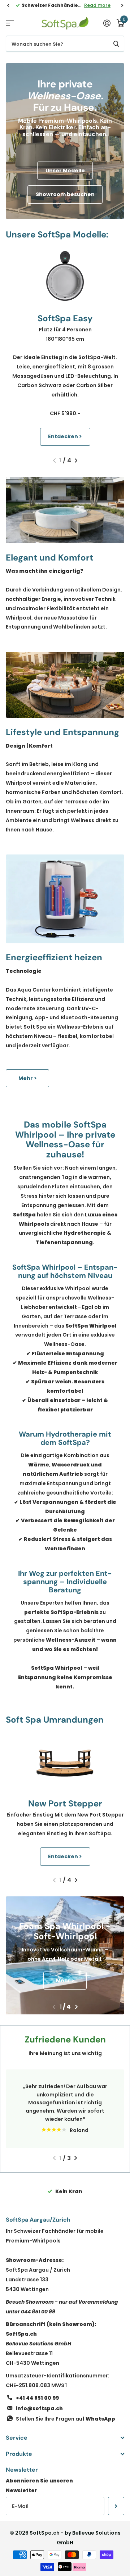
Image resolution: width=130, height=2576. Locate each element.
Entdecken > (65, 436)
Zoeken (116, 44)
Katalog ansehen (10, 23)
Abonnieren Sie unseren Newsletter (39, 2486)
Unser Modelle (65, 171)
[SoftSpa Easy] (65, 276)
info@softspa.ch (39, 2408)
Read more (97, 5)
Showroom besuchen (65, 194)
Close (65, 2438)
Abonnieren (116, 2506)
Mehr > (28, 1078)
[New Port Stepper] (65, 1761)
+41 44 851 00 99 (37, 2398)
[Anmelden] (107, 23)
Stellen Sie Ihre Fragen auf (66, 2419)
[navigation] (8, 5)
